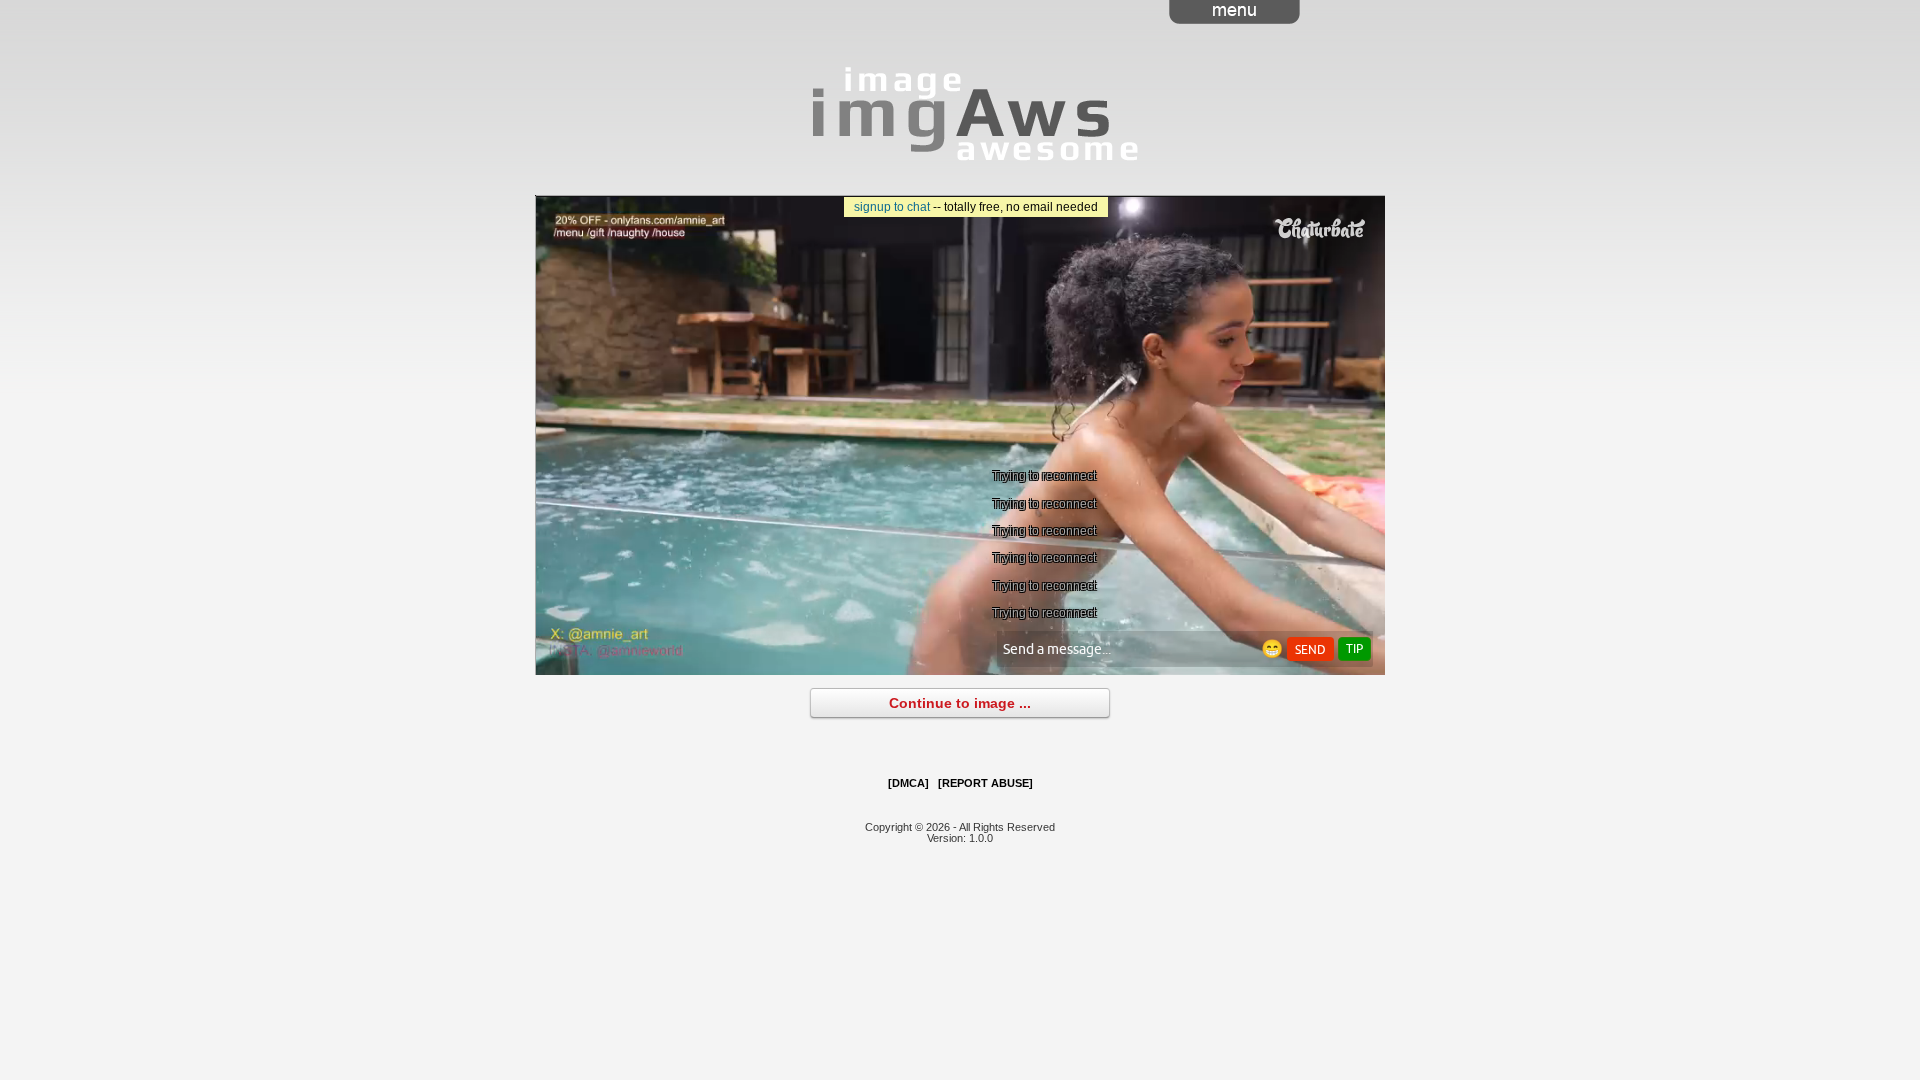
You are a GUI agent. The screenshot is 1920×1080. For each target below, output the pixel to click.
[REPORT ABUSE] (985, 783)
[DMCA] (908, 783)
